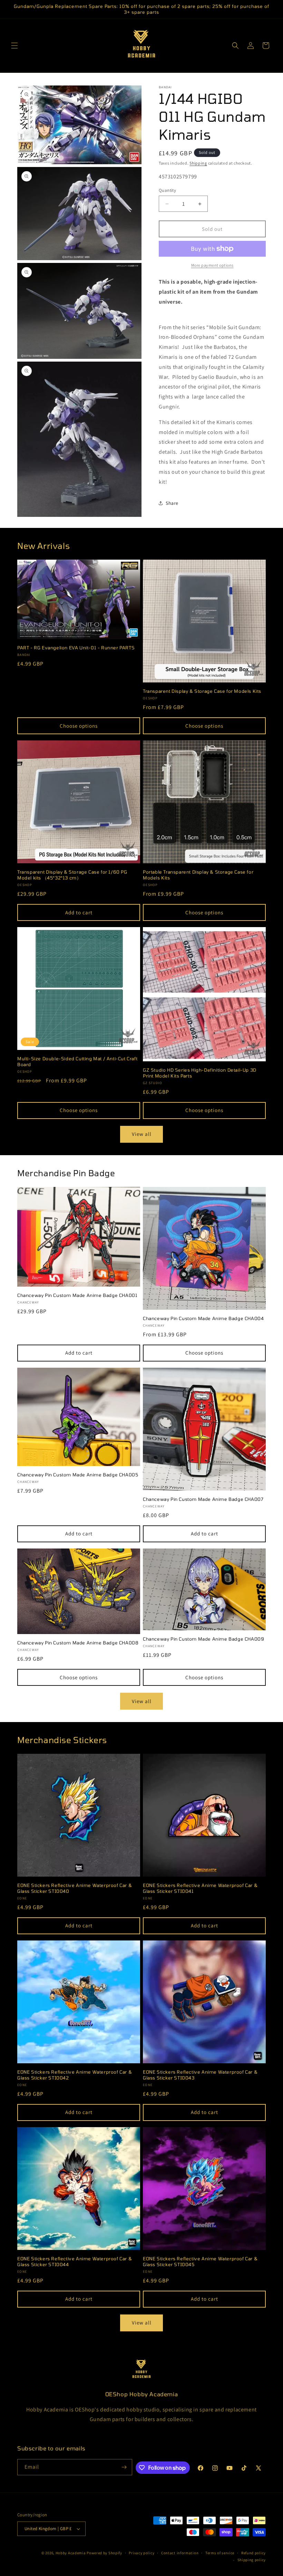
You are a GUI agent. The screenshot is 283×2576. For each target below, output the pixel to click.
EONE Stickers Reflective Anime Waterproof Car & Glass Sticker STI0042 (75, 2075)
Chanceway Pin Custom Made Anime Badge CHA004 (203, 1318)
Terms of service (220, 2553)
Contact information (180, 2553)
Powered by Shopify (104, 2553)
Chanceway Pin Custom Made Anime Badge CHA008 (78, 1643)
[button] (14, 46)
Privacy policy (141, 2553)
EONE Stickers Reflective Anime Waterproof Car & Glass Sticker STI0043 (200, 2075)
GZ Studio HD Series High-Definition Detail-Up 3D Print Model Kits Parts (200, 1073)
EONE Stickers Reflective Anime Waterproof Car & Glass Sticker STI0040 (75, 1888)
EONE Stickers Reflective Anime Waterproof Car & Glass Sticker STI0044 (75, 2262)
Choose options (79, 726)
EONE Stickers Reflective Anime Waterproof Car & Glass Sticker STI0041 (200, 1888)
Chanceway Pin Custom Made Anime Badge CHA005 (78, 1475)
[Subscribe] (124, 2467)
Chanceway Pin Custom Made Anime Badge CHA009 (203, 1639)
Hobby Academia (71, 2553)
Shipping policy (252, 2560)
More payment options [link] (212, 265)
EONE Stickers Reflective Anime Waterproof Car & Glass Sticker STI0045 (200, 2262)
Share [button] (172, 503)
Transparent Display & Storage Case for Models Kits (202, 691)
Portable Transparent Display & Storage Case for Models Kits (198, 875)
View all (142, 1134)
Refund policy (253, 2553)
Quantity (167, 190)
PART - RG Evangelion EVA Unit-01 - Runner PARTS (76, 648)
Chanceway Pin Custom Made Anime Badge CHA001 (77, 1295)
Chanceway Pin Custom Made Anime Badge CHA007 (203, 1499)
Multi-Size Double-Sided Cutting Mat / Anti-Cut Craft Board (77, 1061)
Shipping (198, 163)
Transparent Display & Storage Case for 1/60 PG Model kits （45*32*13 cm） (72, 875)
